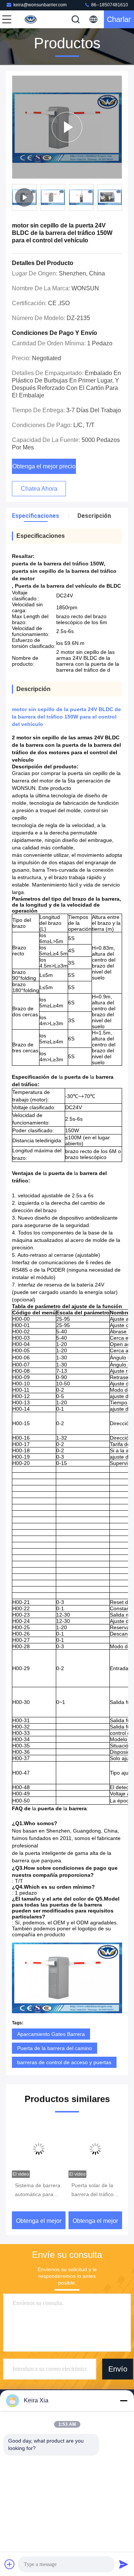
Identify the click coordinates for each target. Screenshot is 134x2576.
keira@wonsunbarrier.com (40, 5)
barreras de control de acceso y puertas (64, 2062)
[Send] (124, 2564)
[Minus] (124, 2401)
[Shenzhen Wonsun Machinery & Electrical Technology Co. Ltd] (31, 19)
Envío (118, 2369)
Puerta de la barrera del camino (55, 2048)
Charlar (119, 19)
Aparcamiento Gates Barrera (51, 2034)
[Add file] (10, 2564)
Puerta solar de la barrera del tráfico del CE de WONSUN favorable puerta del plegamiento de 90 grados (38, 2191)
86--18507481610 (109, 5)
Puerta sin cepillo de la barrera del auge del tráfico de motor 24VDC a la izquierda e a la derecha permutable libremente (95, 2191)
